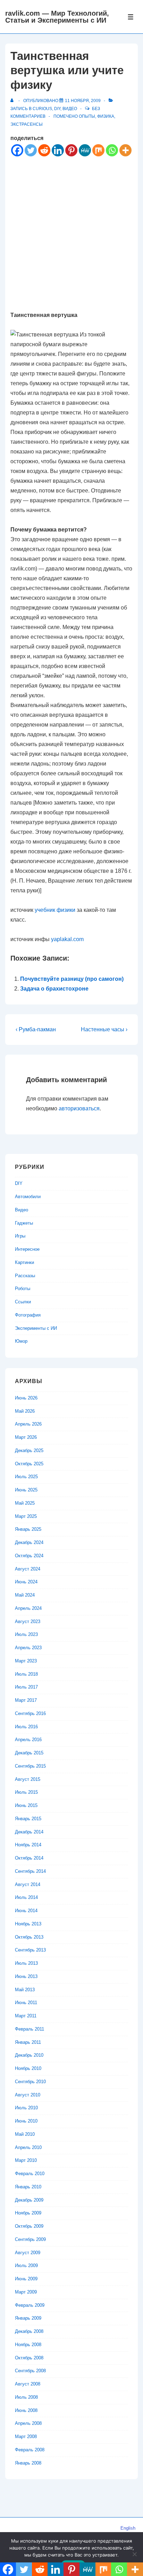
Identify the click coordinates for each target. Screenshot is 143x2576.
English (128, 2528)
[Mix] (98, 150)
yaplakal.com (67, 939)
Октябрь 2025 (29, 1464)
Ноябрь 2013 (28, 1924)
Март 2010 (26, 2160)
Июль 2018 (26, 1674)
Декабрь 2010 (29, 2055)
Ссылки (23, 1302)
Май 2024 (25, 1595)
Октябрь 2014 (29, 1858)
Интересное (27, 1249)
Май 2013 (25, 1990)
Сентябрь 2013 (30, 1950)
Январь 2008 (28, 2463)
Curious (42, 109)
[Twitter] (31, 150)
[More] (125, 150)
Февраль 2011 (30, 2029)
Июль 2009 (26, 2265)
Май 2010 (25, 2134)
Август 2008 (28, 2384)
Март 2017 (26, 1700)
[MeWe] (85, 150)
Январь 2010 (28, 2187)
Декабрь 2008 (29, 2331)
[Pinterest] (71, 150)
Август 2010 (28, 2095)
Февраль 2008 (30, 2450)
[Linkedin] (58, 150)
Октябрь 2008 (29, 2358)
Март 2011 (26, 2016)
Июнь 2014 (26, 1911)
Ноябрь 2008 (28, 2345)
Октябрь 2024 (29, 1556)
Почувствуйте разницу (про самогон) (72, 979)
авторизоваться (79, 1108)
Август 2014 (28, 1884)
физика (106, 116)
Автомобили (28, 1197)
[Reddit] (44, 150)
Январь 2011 (28, 2042)
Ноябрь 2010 (28, 2068)
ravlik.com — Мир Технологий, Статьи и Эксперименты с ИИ (57, 17)
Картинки (24, 1262)
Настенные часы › (104, 1029)
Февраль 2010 (30, 2174)
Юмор (21, 1341)
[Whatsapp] (112, 150)
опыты (87, 116)
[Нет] (134, 2554)
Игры (20, 1236)
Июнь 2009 (26, 2279)
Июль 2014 (26, 1897)
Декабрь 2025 (29, 1450)
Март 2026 (26, 1437)
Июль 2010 (26, 2108)
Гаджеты (24, 1223)
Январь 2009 (28, 2318)
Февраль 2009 (30, 2305)
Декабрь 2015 (29, 1753)
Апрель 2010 (28, 2147)
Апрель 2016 (28, 1740)
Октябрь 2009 (29, 2226)
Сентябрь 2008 (30, 2371)
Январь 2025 (28, 1529)
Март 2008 (26, 2437)
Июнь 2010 (26, 2121)
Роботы (23, 1289)
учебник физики (55, 910)
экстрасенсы (27, 124)
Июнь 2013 (26, 1976)
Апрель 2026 (28, 1424)
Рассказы (25, 1276)
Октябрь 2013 (29, 1937)
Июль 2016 (26, 1727)
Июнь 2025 (26, 1490)
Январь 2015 (28, 1819)
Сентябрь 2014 (30, 1871)
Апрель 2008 (28, 2423)
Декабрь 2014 (29, 1832)
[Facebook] (17, 150)
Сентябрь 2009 (30, 2239)
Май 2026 (25, 1411)
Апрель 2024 (28, 1608)
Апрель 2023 (28, 1648)
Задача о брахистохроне (54, 989)
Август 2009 (28, 2253)
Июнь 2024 (26, 1582)
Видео (70, 109)
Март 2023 (26, 1661)
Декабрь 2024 (29, 1542)
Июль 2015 (26, 1792)
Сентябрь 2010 (30, 2082)
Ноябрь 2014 (28, 1845)
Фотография (28, 1315)
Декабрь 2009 (29, 2200)
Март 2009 (26, 2292)
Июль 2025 (26, 1477)
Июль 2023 (26, 1634)
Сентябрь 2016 (30, 1713)
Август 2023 (28, 1621)
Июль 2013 (26, 1963)
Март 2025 (26, 1516)
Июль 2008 (26, 2397)
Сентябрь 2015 (30, 1766)
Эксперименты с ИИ (36, 1328)
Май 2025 (25, 1503)
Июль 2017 (26, 1687)
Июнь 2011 (26, 2003)
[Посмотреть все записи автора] (13, 101)
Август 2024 (28, 1569)
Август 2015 (28, 1779)
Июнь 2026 (26, 1398)
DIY (57, 109)
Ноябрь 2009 (28, 2213)
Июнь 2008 (26, 2410)
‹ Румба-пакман (36, 1029)
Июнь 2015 (26, 1805)
